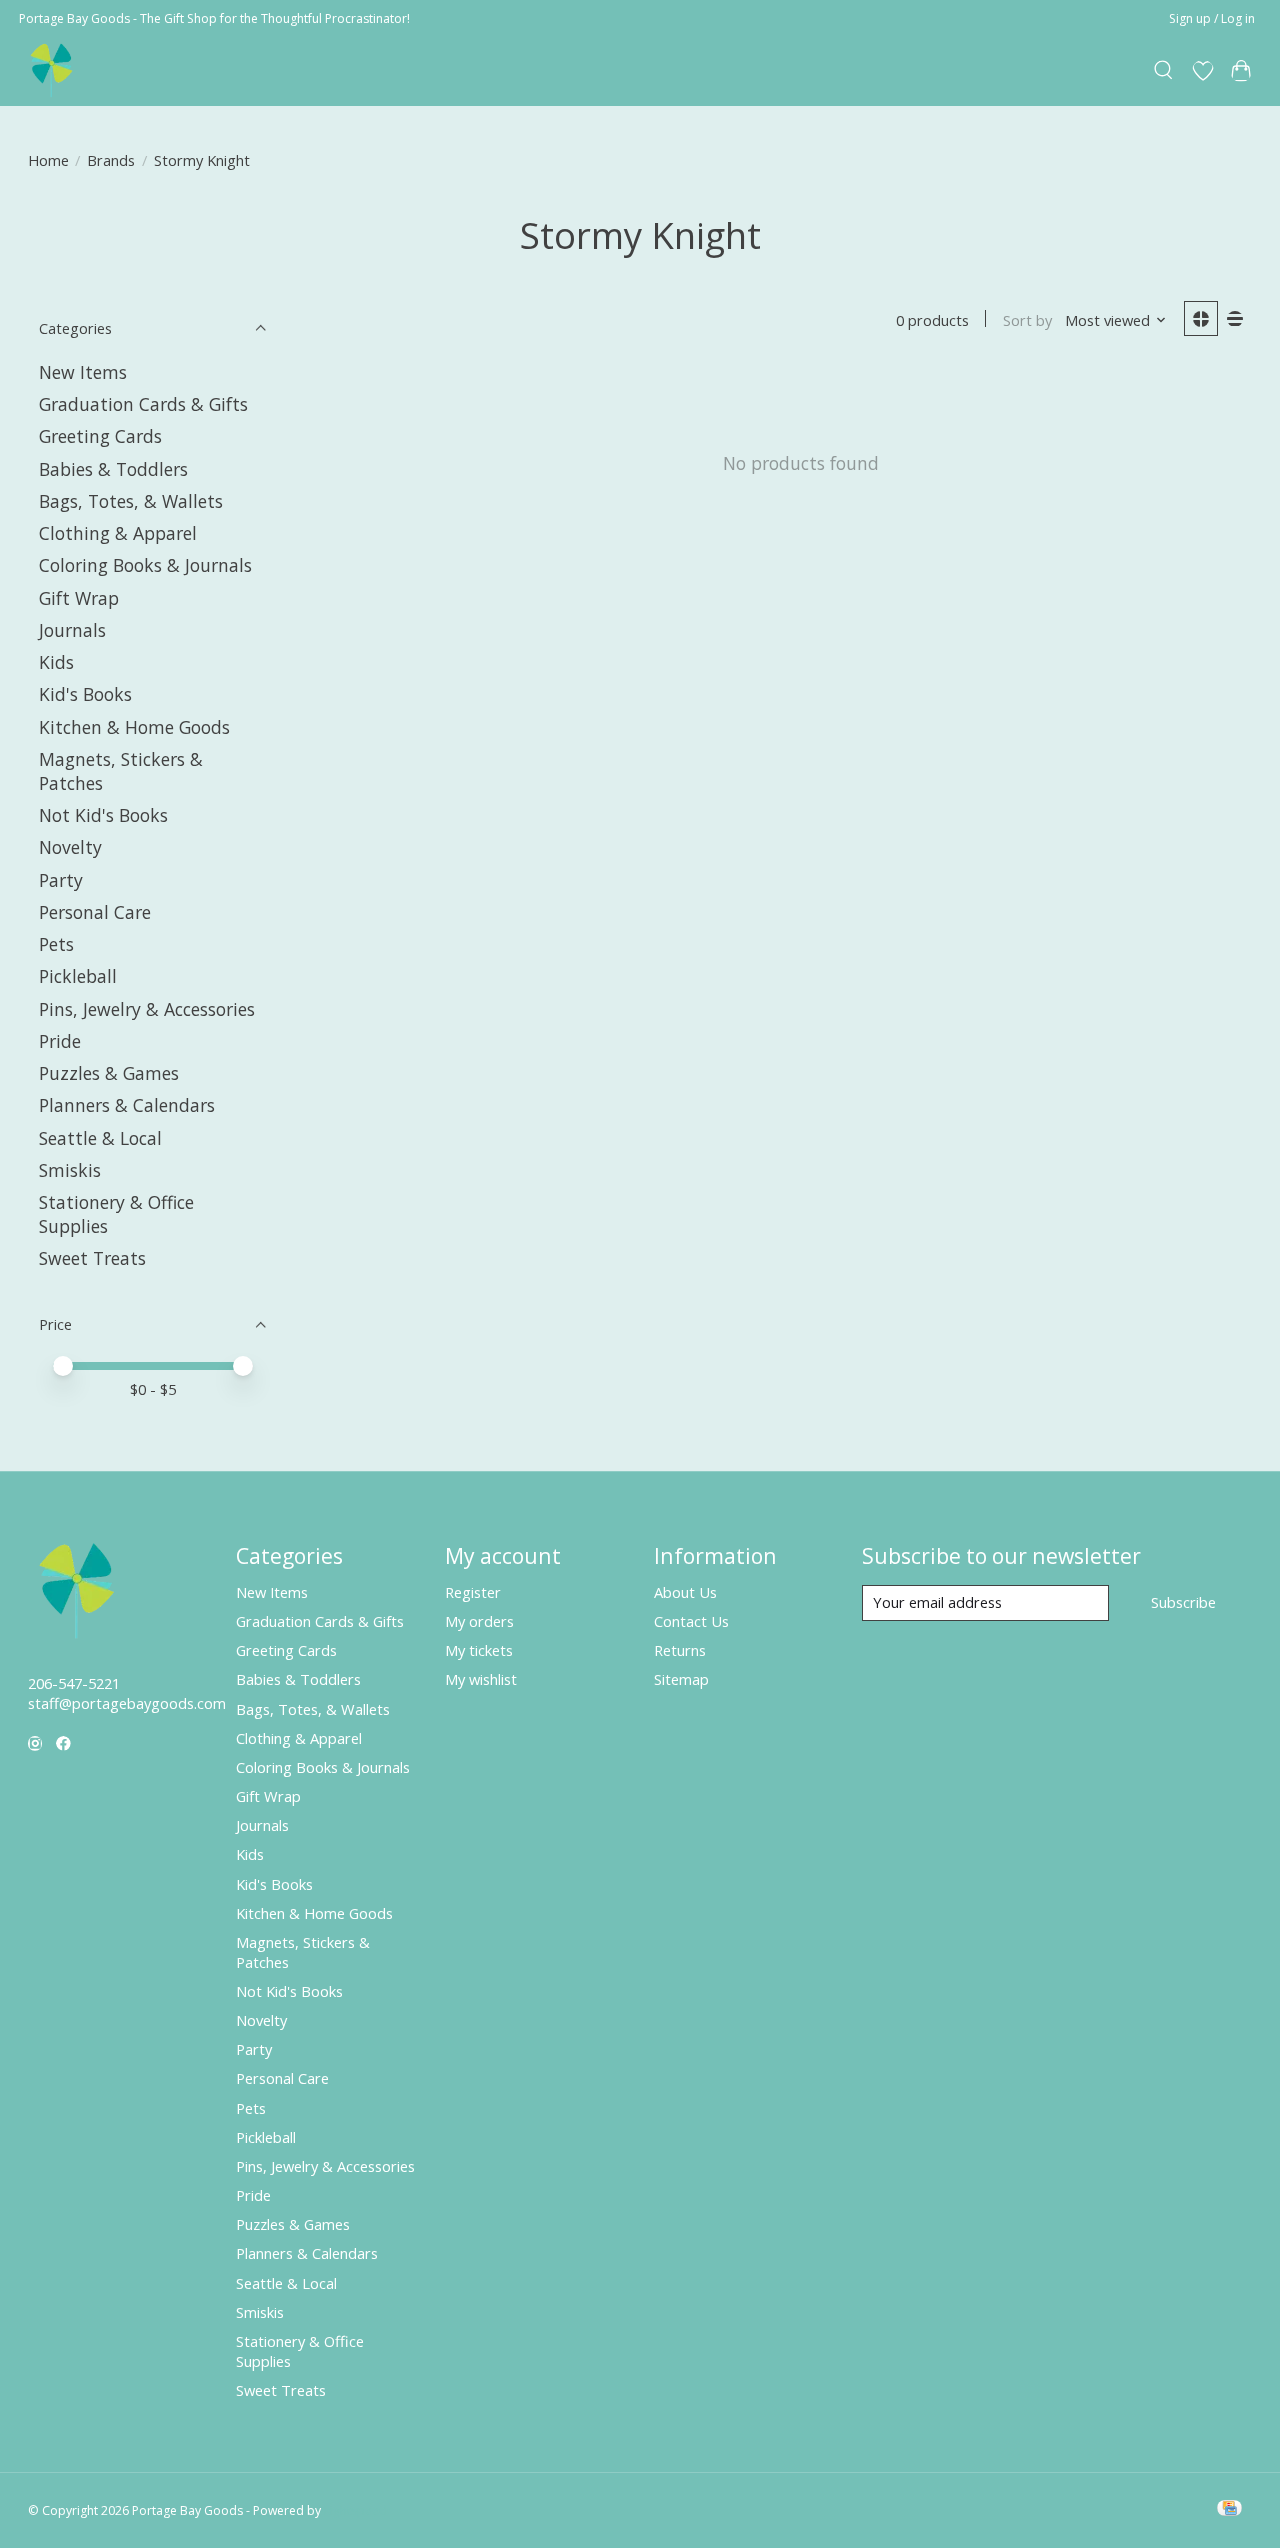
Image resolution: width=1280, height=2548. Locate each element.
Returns (680, 1650)
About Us (685, 1592)
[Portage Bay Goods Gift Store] (52, 70)
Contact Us (691, 1621)
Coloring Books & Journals (145, 565)
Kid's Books (85, 694)
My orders (479, 1621)
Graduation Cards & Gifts (143, 404)
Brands (111, 160)
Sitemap (681, 1679)
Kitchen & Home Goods (134, 727)
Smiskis (70, 1170)
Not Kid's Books (103, 815)
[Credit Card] (1229, 2510)
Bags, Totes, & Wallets (131, 501)
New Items (83, 372)
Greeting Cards (100, 436)
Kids (56, 662)
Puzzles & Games (109, 1073)
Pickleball (78, 976)
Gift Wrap (79, 598)
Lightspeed (355, 2510)
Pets (56, 944)
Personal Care (95, 912)
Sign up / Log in (1212, 18)
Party (61, 880)
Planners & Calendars (127, 1105)
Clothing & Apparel (118, 533)
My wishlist (481, 1679)
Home (48, 160)
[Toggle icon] (1163, 71)
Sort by (1027, 320)
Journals (72, 630)
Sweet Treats (92, 1258)
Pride (60, 1041)
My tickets (479, 1650)
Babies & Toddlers (113, 469)
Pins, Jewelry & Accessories (147, 1009)
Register (473, 1592)
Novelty (70, 847)
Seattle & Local (100, 1138)
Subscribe (1183, 1602)
